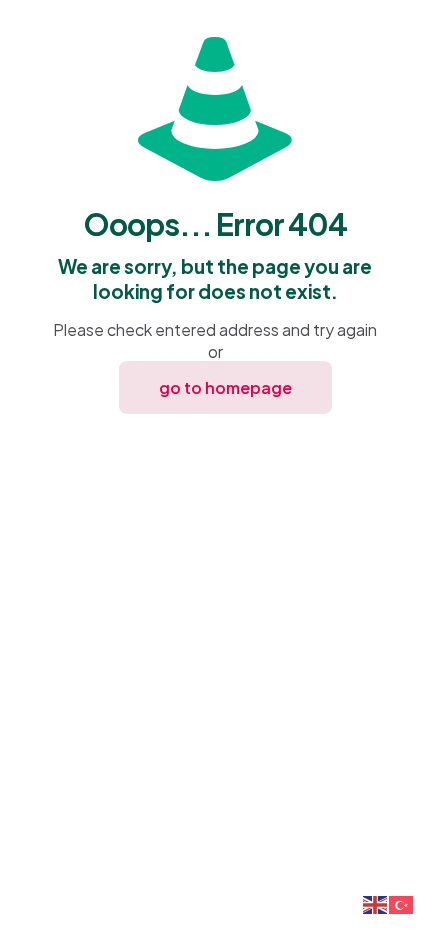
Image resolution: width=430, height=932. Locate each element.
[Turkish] (402, 903)
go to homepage (225, 387)
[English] (376, 903)
